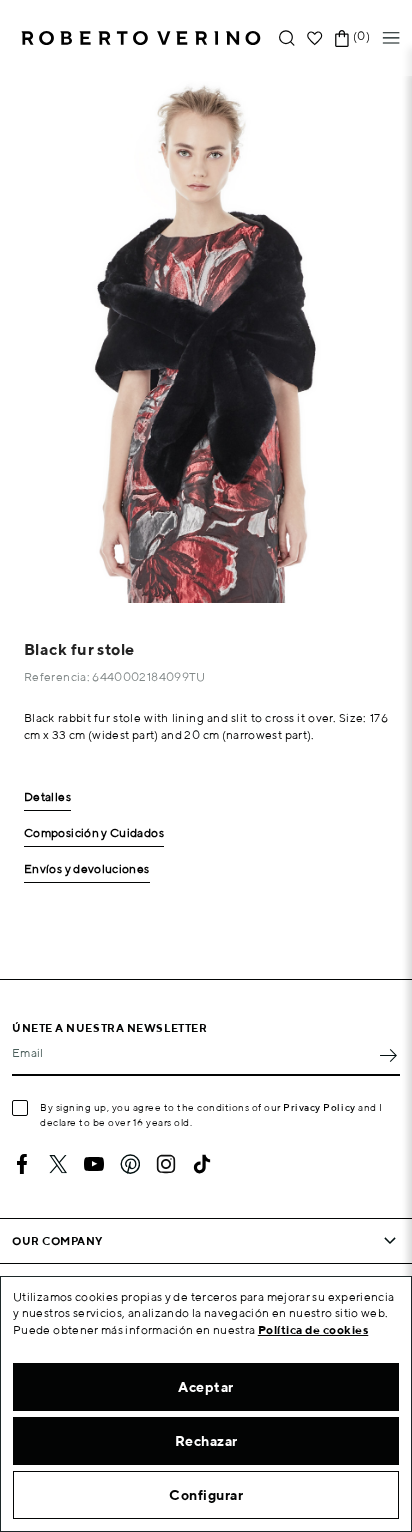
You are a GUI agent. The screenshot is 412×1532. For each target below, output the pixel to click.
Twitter (58, 1164)
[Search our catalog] (287, 38)
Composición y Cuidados (94, 833)
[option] (206, 339)
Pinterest (130, 1164)
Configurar (206, 1495)
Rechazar (206, 1441)
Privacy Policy (319, 1107)
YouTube (94, 1164)
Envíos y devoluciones (87, 869)
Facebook (22, 1164)
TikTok (202, 1164)
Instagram (166, 1164)
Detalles (47, 797)
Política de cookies (313, 1329)
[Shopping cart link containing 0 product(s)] (342, 38)
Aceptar (206, 1387)
